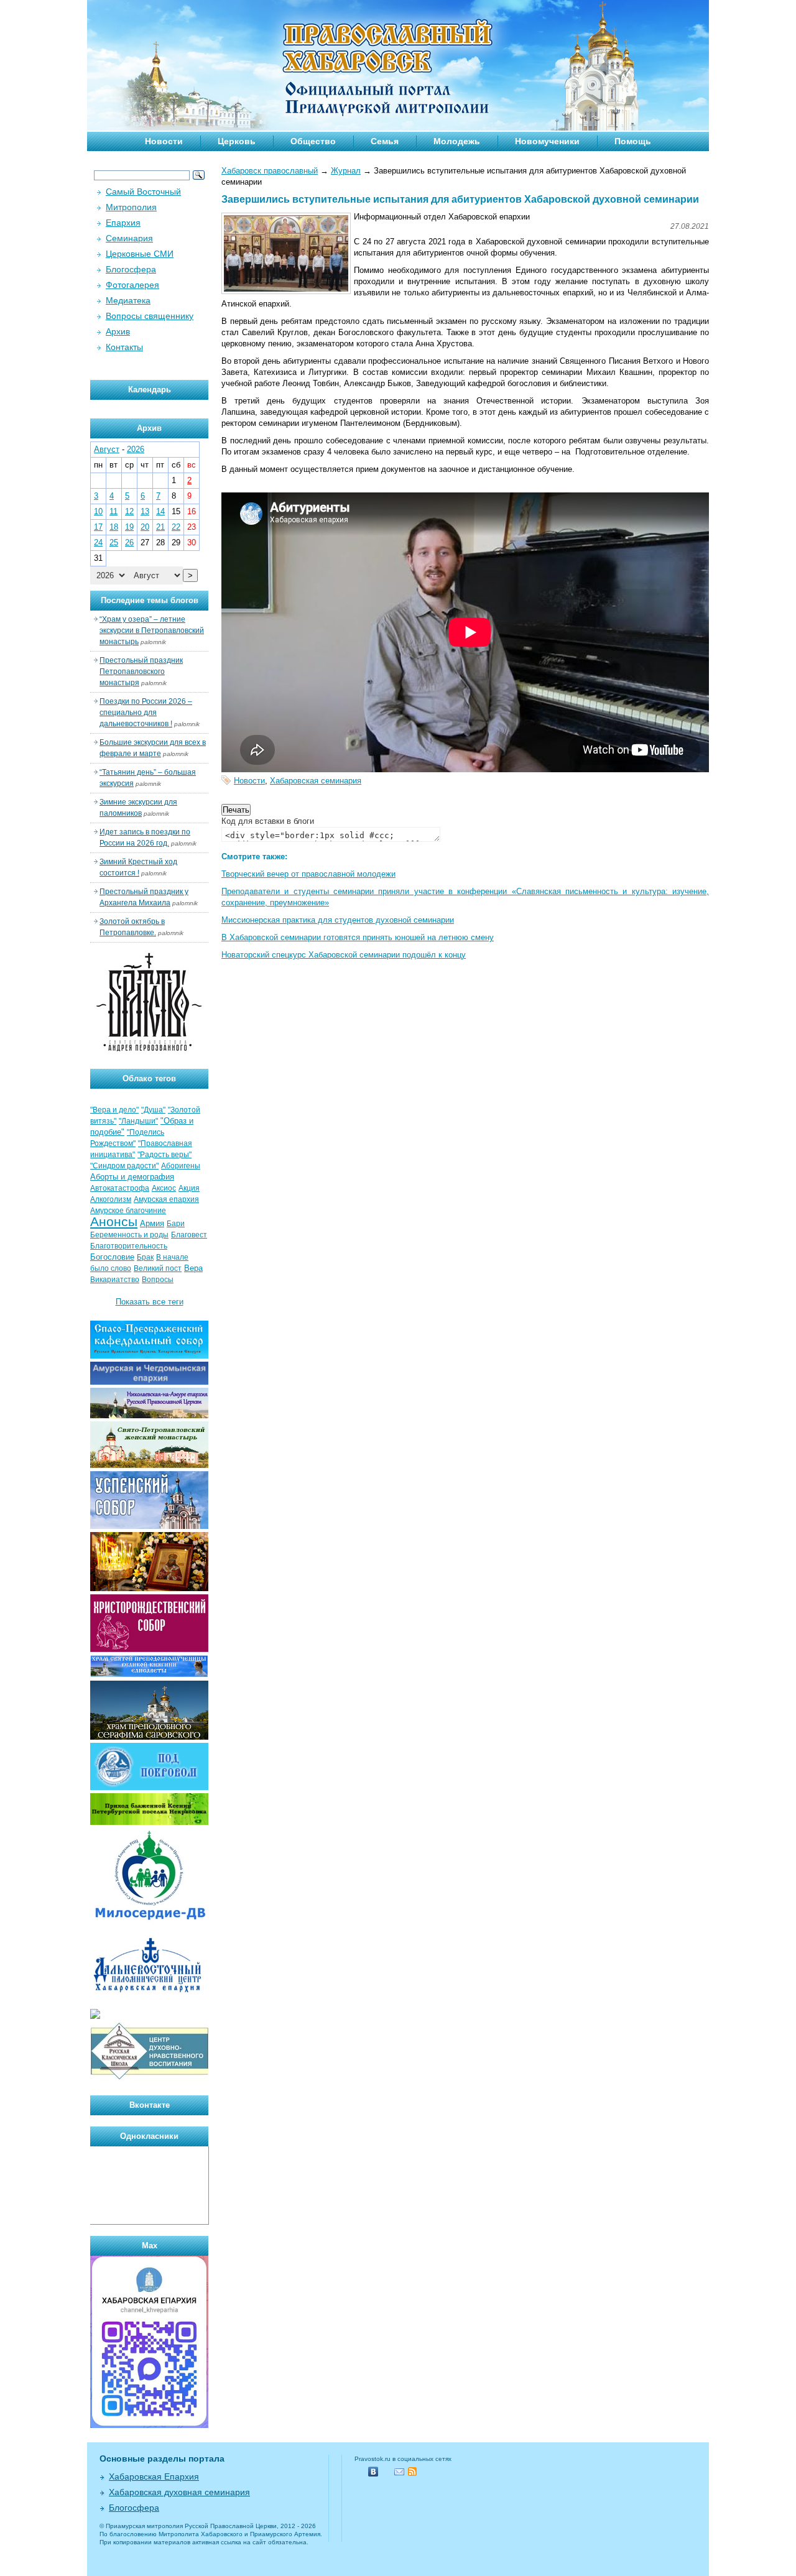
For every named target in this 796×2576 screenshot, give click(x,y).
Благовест (189, 1235)
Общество (313, 141)
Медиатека (128, 300)
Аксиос (164, 1188)
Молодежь (457, 141)
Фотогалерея (132, 285)
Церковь (237, 141)
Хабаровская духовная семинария (179, 2492)
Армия (152, 1223)
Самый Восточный (143, 192)
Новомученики (547, 141)
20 (145, 527)
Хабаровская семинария (316, 781)
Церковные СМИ (140, 254)
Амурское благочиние (128, 1211)
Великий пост (158, 1268)
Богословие (112, 1257)
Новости (164, 141)
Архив (118, 331)
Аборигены (181, 1166)
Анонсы (114, 1222)
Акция (189, 1188)
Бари (176, 1224)
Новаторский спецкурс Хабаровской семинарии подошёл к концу (344, 955)
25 (114, 542)
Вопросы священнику (150, 316)
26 (129, 542)
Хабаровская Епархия (154, 2477)
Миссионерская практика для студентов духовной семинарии (338, 920)
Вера (193, 1268)
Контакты (124, 347)
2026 (136, 449)
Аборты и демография (132, 1177)
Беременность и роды (129, 1235)
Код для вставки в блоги (268, 821)
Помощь (633, 141)
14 (160, 511)
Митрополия (131, 207)
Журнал (346, 171)
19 (129, 527)
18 (114, 527)
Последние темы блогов (150, 600)
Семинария (129, 238)
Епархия (123, 223)
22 (176, 527)
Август (107, 449)
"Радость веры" (164, 1155)
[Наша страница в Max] (149, 2425)
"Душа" (153, 1110)
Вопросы (158, 1280)
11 (113, 511)
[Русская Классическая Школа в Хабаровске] (149, 2078)
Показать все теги (150, 1302)
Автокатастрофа (120, 1188)
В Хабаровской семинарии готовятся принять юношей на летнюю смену (358, 937)
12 (129, 511)
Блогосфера (131, 269)
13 (145, 511)
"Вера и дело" (114, 1110)
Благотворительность (129, 1246)
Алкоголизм (111, 1199)
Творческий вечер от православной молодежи (308, 874)
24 (98, 542)
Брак (145, 1257)
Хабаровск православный (270, 171)
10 (98, 511)
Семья (385, 141)
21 (160, 527)
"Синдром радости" (124, 1166)
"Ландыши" (138, 1121)
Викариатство (115, 1280)
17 (98, 527)
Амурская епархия (166, 1199)
